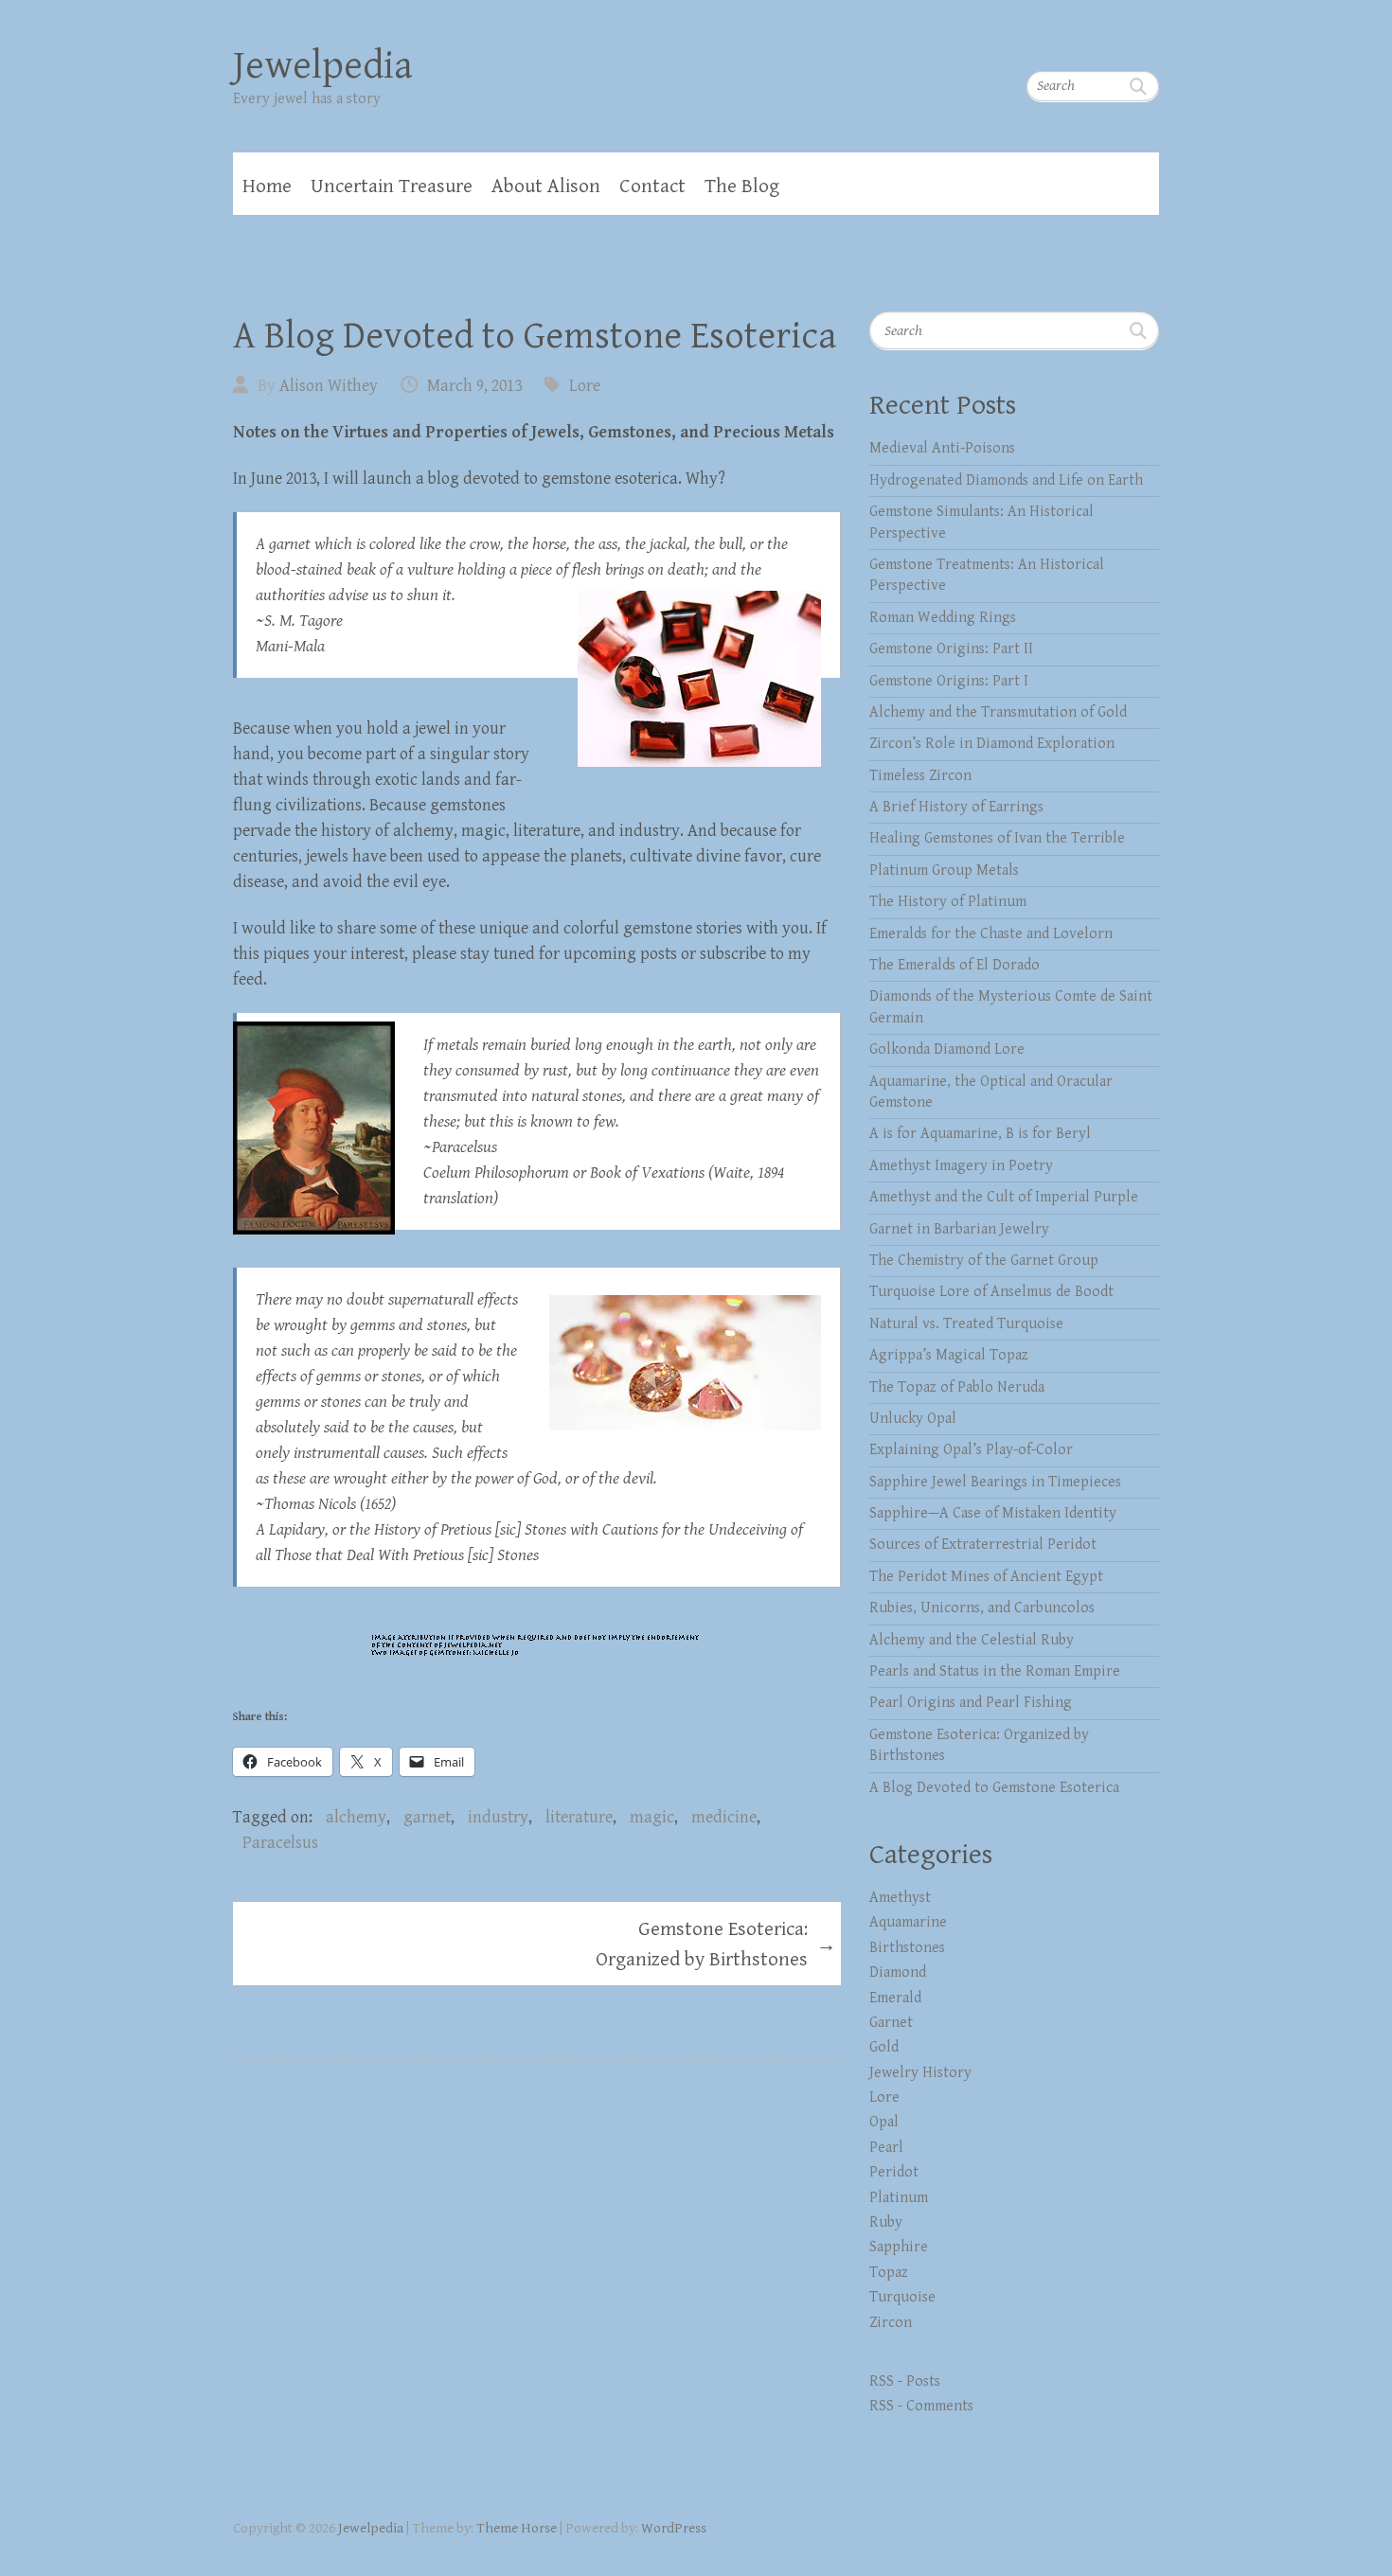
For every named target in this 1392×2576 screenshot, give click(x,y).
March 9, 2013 (474, 386)
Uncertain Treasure (392, 187)
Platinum (899, 2198)
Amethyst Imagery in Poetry (961, 1166)
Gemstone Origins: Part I (949, 681)
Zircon (891, 2323)
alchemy (356, 1817)
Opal (884, 2122)
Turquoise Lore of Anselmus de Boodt (991, 1292)
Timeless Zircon (920, 776)
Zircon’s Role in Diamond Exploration (992, 744)
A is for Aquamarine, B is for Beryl (980, 1134)
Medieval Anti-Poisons (942, 448)
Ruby (886, 2222)
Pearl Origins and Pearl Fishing (971, 1703)
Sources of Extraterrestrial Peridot (983, 1545)
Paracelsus (280, 1843)
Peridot (894, 2172)
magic (652, 1817)
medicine (724, 1817)
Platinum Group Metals (944, 871)
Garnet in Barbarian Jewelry (959, 1229)
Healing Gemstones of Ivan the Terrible (997, 838)
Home (267, 187)
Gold (884, 2047)
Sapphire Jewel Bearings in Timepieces (995, 1482)
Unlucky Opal (913, 1419)
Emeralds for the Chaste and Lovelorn (991, 934)
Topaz (889, 2273)
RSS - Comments (921, 2406)
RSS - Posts (905, 2381)
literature (579, 1817)
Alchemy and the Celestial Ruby (972, 1640)
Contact (652, 187)
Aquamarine (908, 1922)
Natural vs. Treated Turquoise (966, 1324)
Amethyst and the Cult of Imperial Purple (1004, 1197)
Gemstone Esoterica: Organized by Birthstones (716, 1945)
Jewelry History (920, 2073)
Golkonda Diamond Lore (947, 1049)
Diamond (898, 1972)
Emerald (895, 1998)
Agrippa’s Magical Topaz (949, 1355)
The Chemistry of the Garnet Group (984, 1261)
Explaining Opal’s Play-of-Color (971, 1450)
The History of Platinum (948, 902)
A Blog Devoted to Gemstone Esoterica (994, 1788)
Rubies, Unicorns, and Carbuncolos (982, 1608)
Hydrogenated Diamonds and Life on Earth (1006, 480)
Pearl (886, 2148)
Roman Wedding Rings (943, 618)
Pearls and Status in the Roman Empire (995, 1671)
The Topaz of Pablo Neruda (957, 1387)
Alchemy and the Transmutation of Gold (998, 712)
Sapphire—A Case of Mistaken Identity (993, 1513)
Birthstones (907, 1948)
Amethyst (900, 1898)
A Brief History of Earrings (956, 807)
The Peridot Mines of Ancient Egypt (986, 1577)
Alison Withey (329, 386)
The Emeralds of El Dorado (955, 965)
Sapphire (899, 2247)
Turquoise (902, 2297)
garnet (427, 1817)
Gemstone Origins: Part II (951, 649)
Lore (585, 386)
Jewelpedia (323, 66)
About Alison (546, 187)
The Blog (742, 187)
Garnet (891, 2023)
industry (498, 1817)
